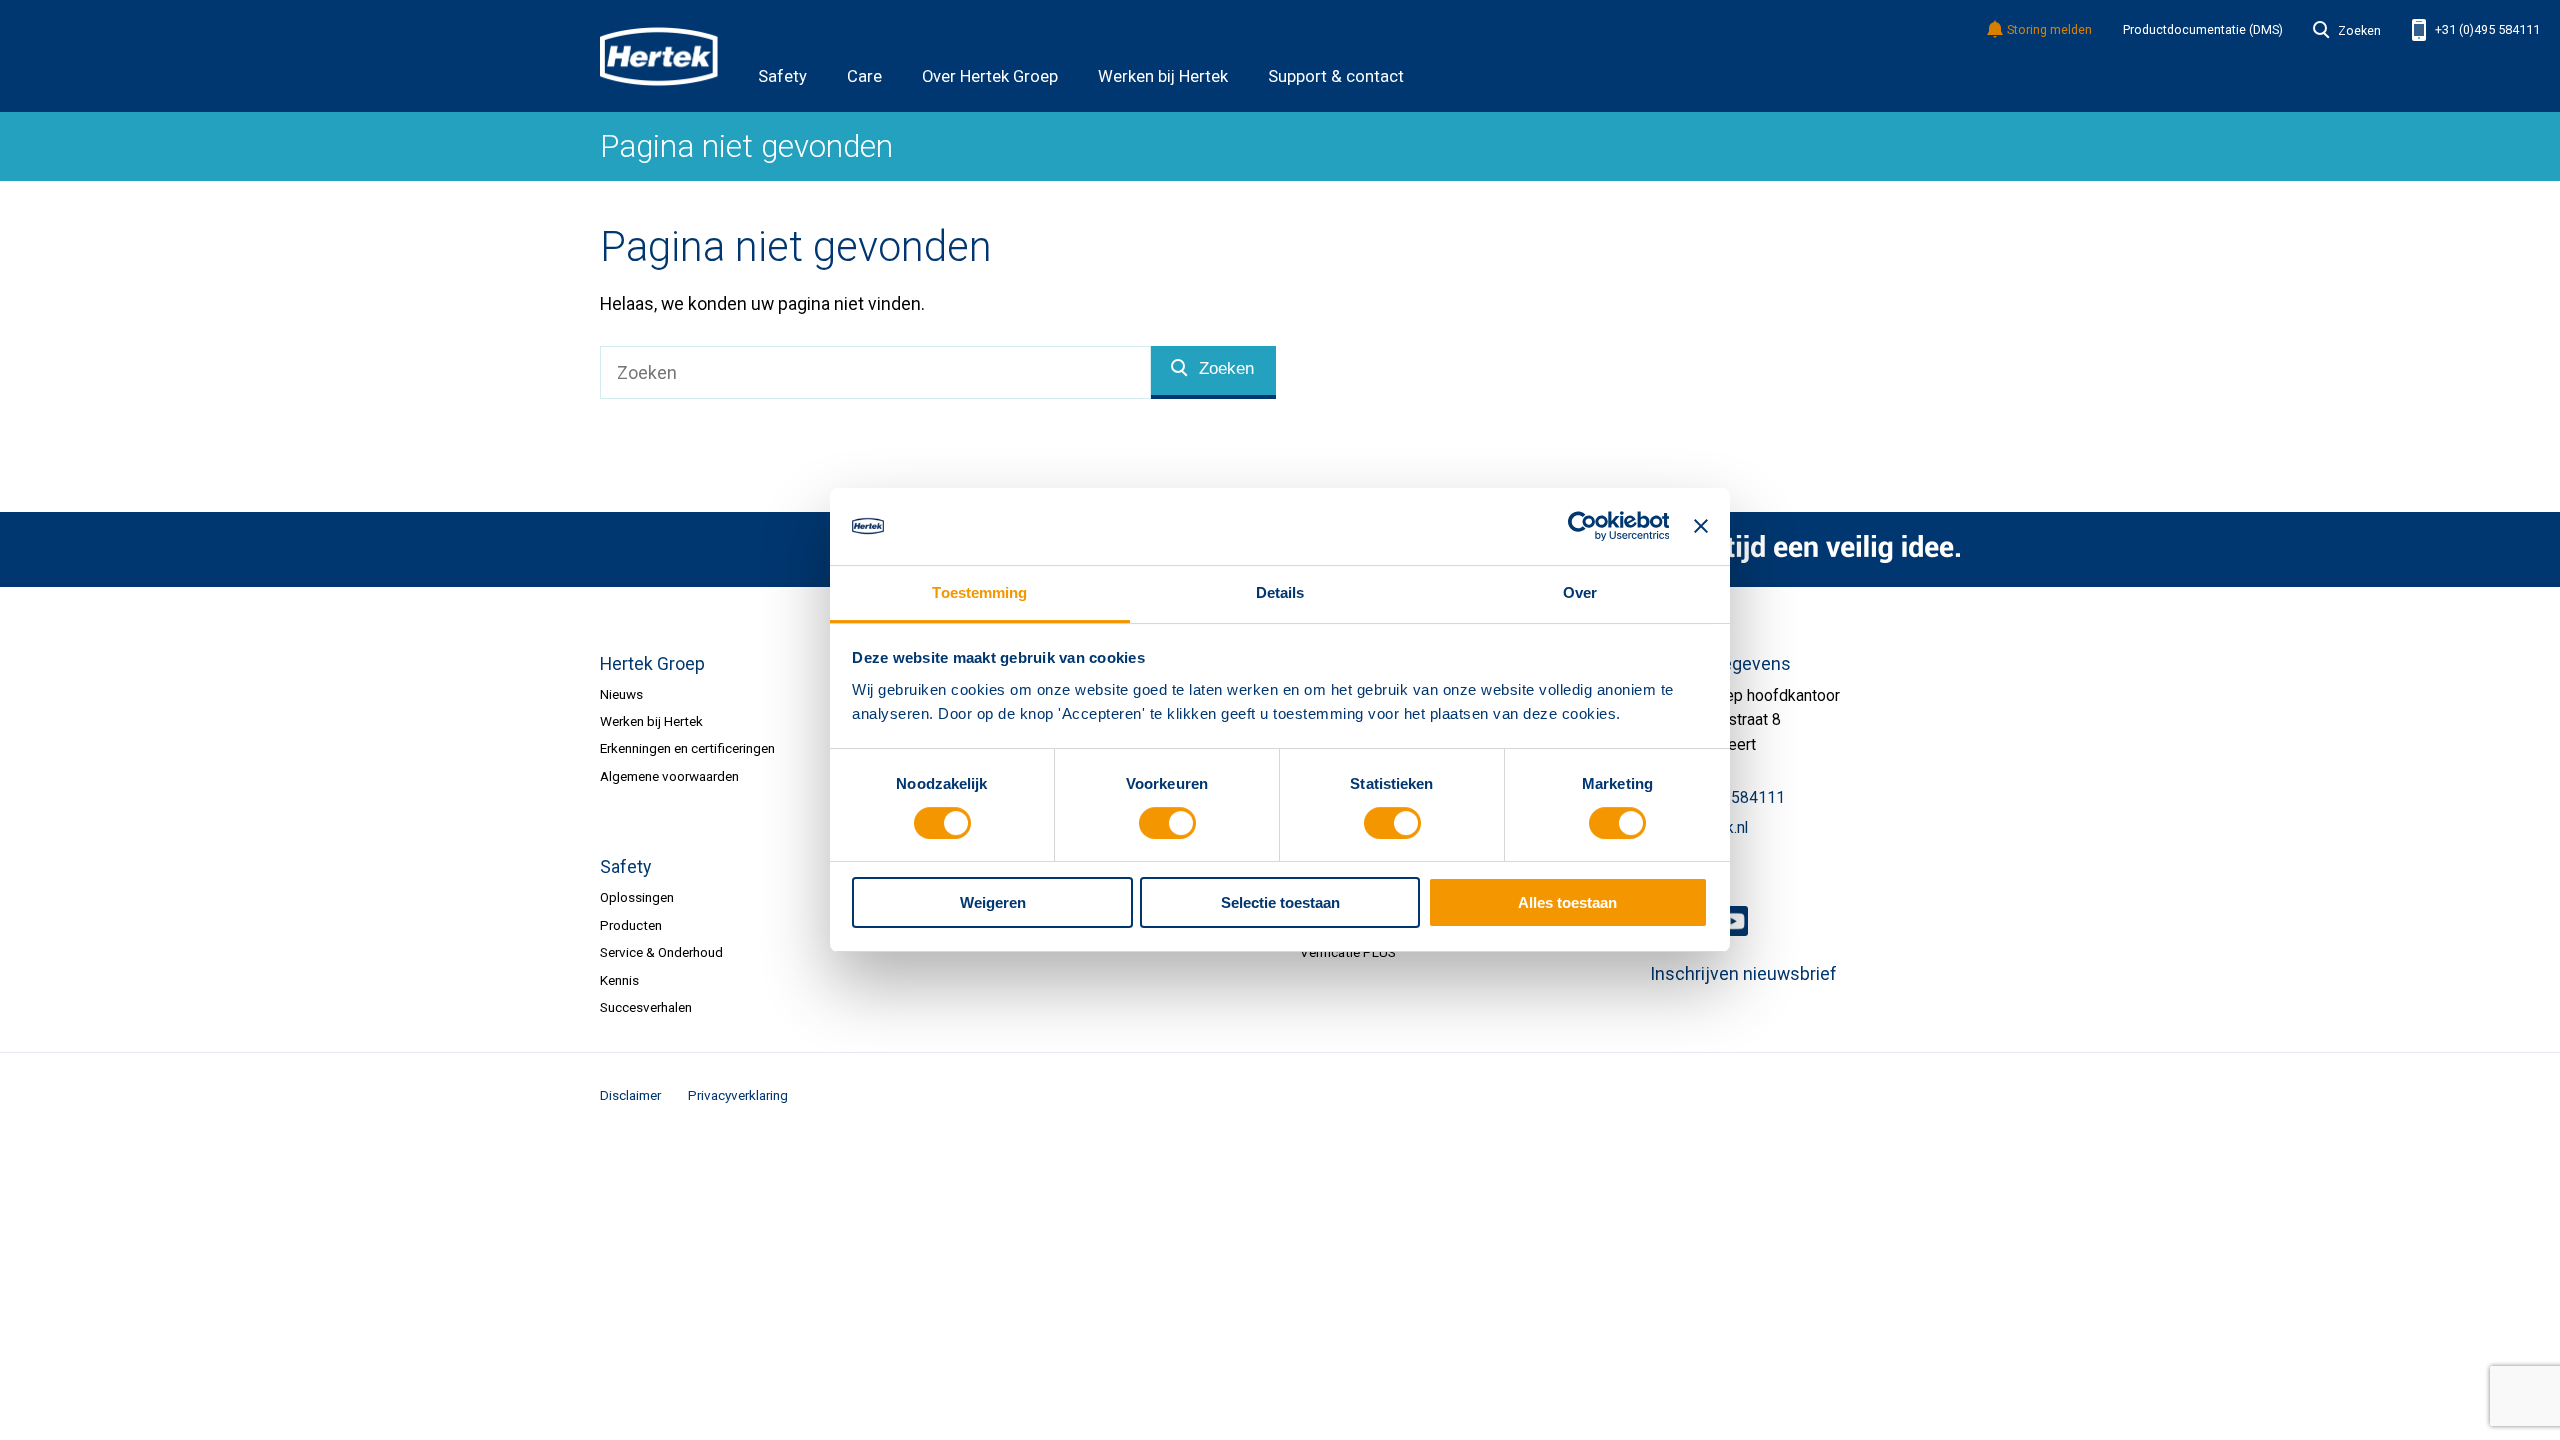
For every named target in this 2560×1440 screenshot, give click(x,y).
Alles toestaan (1567, 902)
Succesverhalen (646, 1007)
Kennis (619, 980)
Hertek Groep (652, 664)
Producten (631, 925)
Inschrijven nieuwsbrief (1743, 974)
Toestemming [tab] (979, 592)
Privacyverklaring (738, 1095)
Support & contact (1336, 76)
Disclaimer (630, 1095)
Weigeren (993, 902)
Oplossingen (637, 897)
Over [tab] (1580, 592)
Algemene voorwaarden (669, 776)
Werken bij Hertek (1163, 76)
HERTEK (659, 56)
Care (864, 76)
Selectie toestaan (1280, 902)
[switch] (1167, 823)
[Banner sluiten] (1701, 526)
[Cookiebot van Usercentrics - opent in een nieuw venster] (1581, 526)
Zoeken (2359, 31)
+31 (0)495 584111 (2486, 29)
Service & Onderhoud (661, 952)
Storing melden (2049, 30)
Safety (782, 76)
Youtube (1733, 921)
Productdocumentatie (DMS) (2203, 30)
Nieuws (621, 694)
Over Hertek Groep (990, 76)
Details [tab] (1280, 592)
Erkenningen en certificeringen (687, 748)
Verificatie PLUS (1348, 952)
